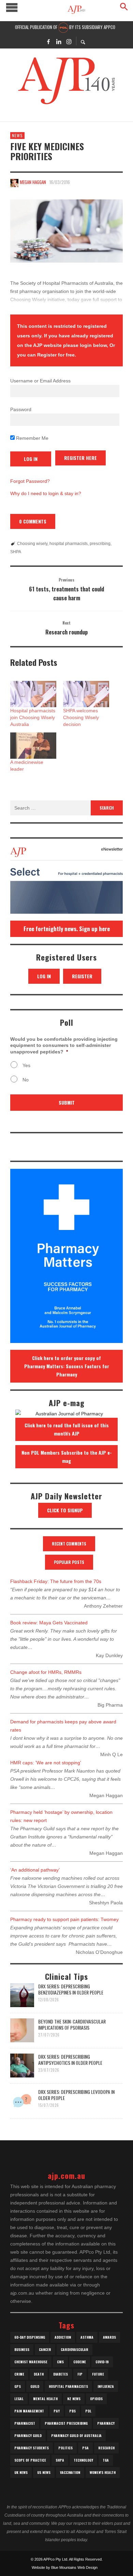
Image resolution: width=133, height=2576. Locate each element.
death (39, 2374)
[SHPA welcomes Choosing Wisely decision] (86, 694)
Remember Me (32, 438)
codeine (80, 2362)
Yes (26, 1065)
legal (19, 2399)
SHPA (16, 552)
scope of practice (30, 2460)
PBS (72, 2411)
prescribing (100, 544)
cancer (45, 2349)
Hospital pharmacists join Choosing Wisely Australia (33, 717)
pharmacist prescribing (66, 2423)
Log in (44, 976)
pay (57, 2411)
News (17, 135)
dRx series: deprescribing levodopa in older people (76, 2095)
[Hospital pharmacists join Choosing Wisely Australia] (33, 694)
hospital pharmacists (69, 544)
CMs (60, 2362)
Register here (80, 458)
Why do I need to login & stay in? (46, 493)
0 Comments (33, 521)
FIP (80, 2374)
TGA (106, 2460)
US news (44, 2472)
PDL (88, 2411)
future (98, 2374)
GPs (18, 2386)
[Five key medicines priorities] (66, 231)
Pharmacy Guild (28, 2435)
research (106, 2448)
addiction (63, 2337)
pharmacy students (32, 2448)
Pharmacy (106, 2423)
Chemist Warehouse (31, 2362)
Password (21, 409)
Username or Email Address (40, 381)
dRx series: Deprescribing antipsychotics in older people (70, 2060)
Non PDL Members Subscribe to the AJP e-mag (67, 1457)
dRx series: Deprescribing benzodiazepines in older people (71, 1989)
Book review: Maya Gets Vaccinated (49, 1623)
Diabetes (61, 2374)
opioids (96, 2399)
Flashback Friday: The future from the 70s (56, 1581)
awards (109, 2337)
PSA (85, 2448)
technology (83, 2460)
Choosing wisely (32, 544)
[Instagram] (69, 41)
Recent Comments (69, 1544)
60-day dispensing (30, 2337)
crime (19, 2374)
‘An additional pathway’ (35, 1870)
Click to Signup (65, 1510)
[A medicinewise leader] (33, 746)
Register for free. (57, 355)
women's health (103, 2472)
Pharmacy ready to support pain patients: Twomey (64, 1919)
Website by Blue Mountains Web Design (65, 2567)
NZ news (74, 2399)
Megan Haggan (33, 182)
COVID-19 (102, 2362)
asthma (87, 2337)
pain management (29, 2411)
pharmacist (25, 2423)
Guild (35, 2386)
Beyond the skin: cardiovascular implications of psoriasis (72, 2024)
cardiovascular (75, 2349)
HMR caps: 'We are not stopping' (46, 1763)
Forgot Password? (30, 481)
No (26, 1080)
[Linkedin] (59, 41)
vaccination (70, 2472)
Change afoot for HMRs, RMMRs (46, 1672)
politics (65, 2448)
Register (82, 976)
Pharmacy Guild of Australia (76, 2435)
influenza (106, 2386)
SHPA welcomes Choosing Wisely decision (81, 717)
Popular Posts (69, 1562)
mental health (45, 2399)
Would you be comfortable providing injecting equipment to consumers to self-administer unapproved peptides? (64, 1045)
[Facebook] (48, 41)
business (22, 2349)
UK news (21, 2472)
